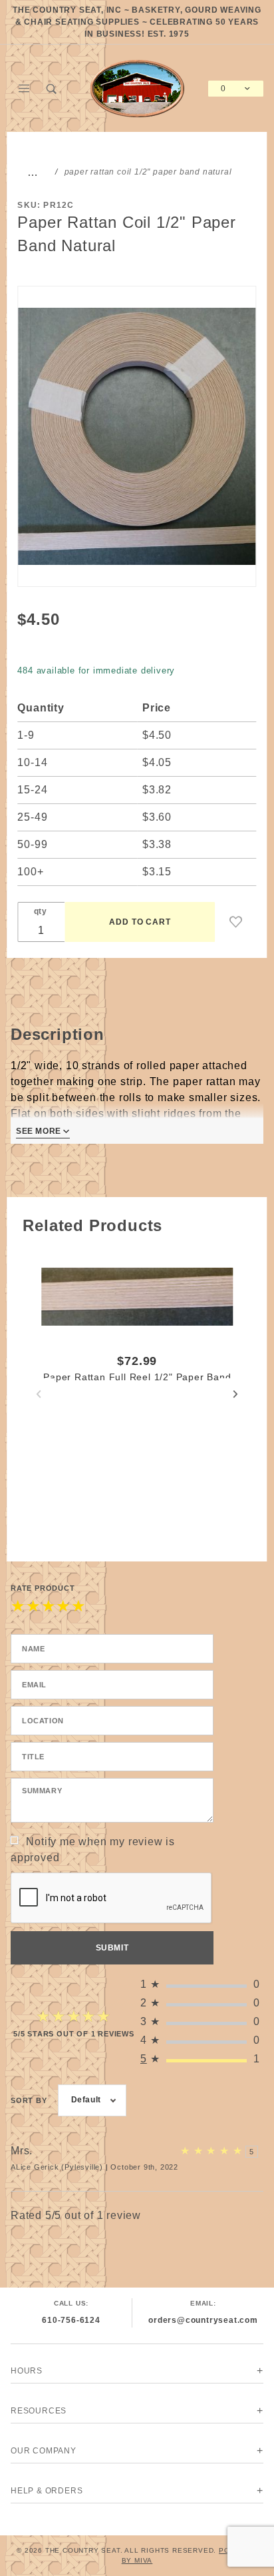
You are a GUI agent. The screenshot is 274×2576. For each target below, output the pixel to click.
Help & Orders (47, 2491)
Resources (39, 2411)
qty (41, 911)
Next (235, 1394)
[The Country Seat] (137, 88)
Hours (27, 2371)
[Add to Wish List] (236, 922)
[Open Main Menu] (25, 89)
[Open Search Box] (53, 89)
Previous (39, 1394)
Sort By (29, 2100)
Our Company (44, 2451)
